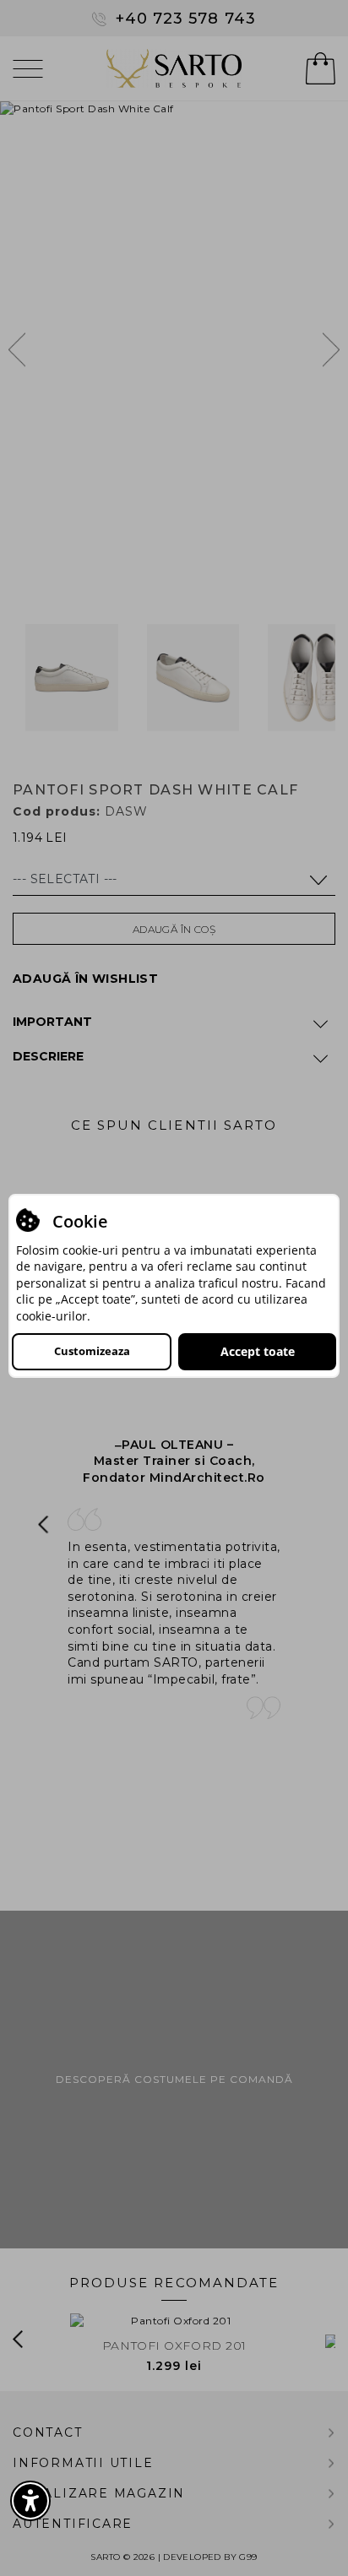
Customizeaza (92, 1351)
